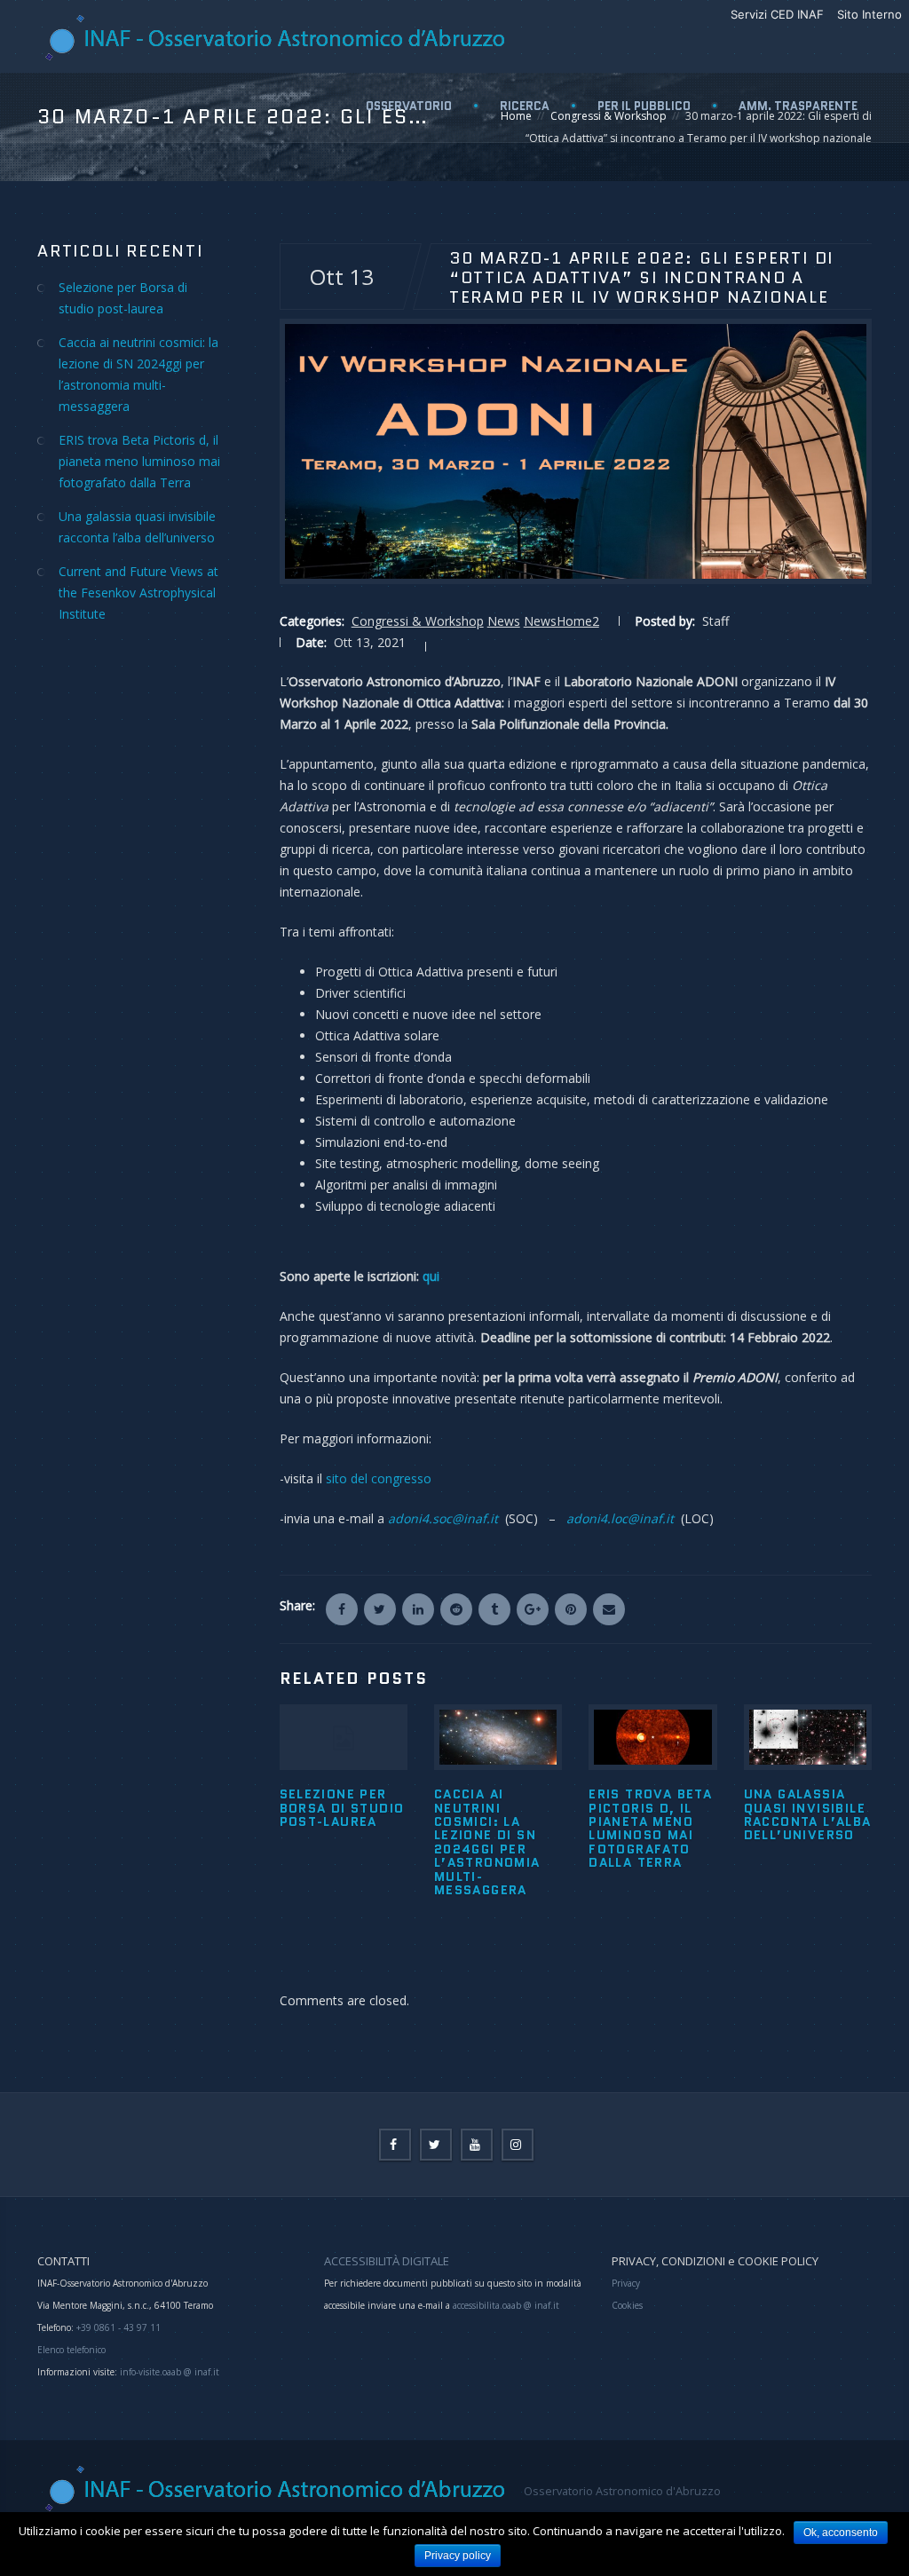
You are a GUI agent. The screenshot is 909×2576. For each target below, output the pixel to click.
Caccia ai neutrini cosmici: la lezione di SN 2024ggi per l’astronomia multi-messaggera (487, 1842)
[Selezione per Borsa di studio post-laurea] (344, 1737)
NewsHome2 (561, 621)
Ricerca (525, 106)
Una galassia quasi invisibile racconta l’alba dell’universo (808, 1814)
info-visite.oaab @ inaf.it (170, 2372)
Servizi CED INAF (777, 14)
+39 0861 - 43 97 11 (117, 2327)
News (504, 621)
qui (431, 1276)
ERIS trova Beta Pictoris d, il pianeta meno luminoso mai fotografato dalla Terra (650, 1828)
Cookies (627, 2305)
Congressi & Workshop (418, 621)
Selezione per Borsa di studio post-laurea (342, 1808)
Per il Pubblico (644, 106)
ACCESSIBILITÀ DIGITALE (387, 2261)
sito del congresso (379, 1478)
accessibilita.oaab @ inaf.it (506, 2305)
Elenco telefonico (71, 2350)
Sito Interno (869, 14)
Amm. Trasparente (798, 106)
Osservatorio (409, 106)
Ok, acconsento (841, 2533)
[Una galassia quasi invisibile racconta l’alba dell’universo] (808, 1737)
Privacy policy (458, 2556)
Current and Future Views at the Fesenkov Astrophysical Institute (138, 593)
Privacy (626, 2283)
